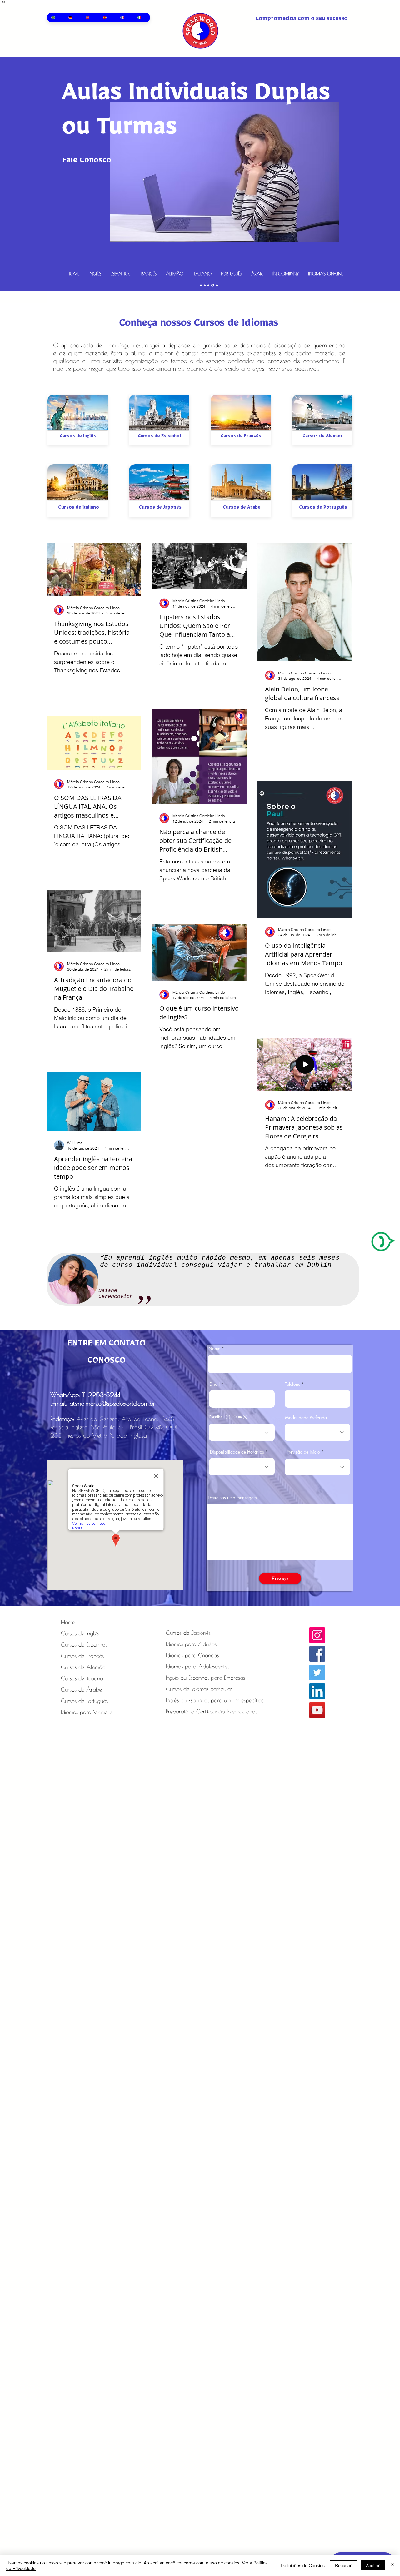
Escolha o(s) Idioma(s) (228, 1418)
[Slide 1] (213, 285)
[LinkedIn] (317, 1691)
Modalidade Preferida (306, 1418)
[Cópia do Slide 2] (201, 285)
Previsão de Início (303, 1452)
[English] (90, 17)
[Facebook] (317, 1654)
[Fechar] (392, 2565)
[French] (124, 17)
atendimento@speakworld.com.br (112, 1403)
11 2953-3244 (101, 1395)
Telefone (293, 1384)
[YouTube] (317, 1710)
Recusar (343, 2565)
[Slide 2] (205, 285)
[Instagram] (317, 1635)
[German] (72, 17)
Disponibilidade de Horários (237, 1452)
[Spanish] (107, 17)
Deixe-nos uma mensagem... (234, 1498)
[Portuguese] (55, 17)
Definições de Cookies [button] (303, 2565)
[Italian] (141, 17)
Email (215, 1384)
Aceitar (373, 2565)
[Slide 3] (217, 285)
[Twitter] (317, 1673)
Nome (214, 1349)
